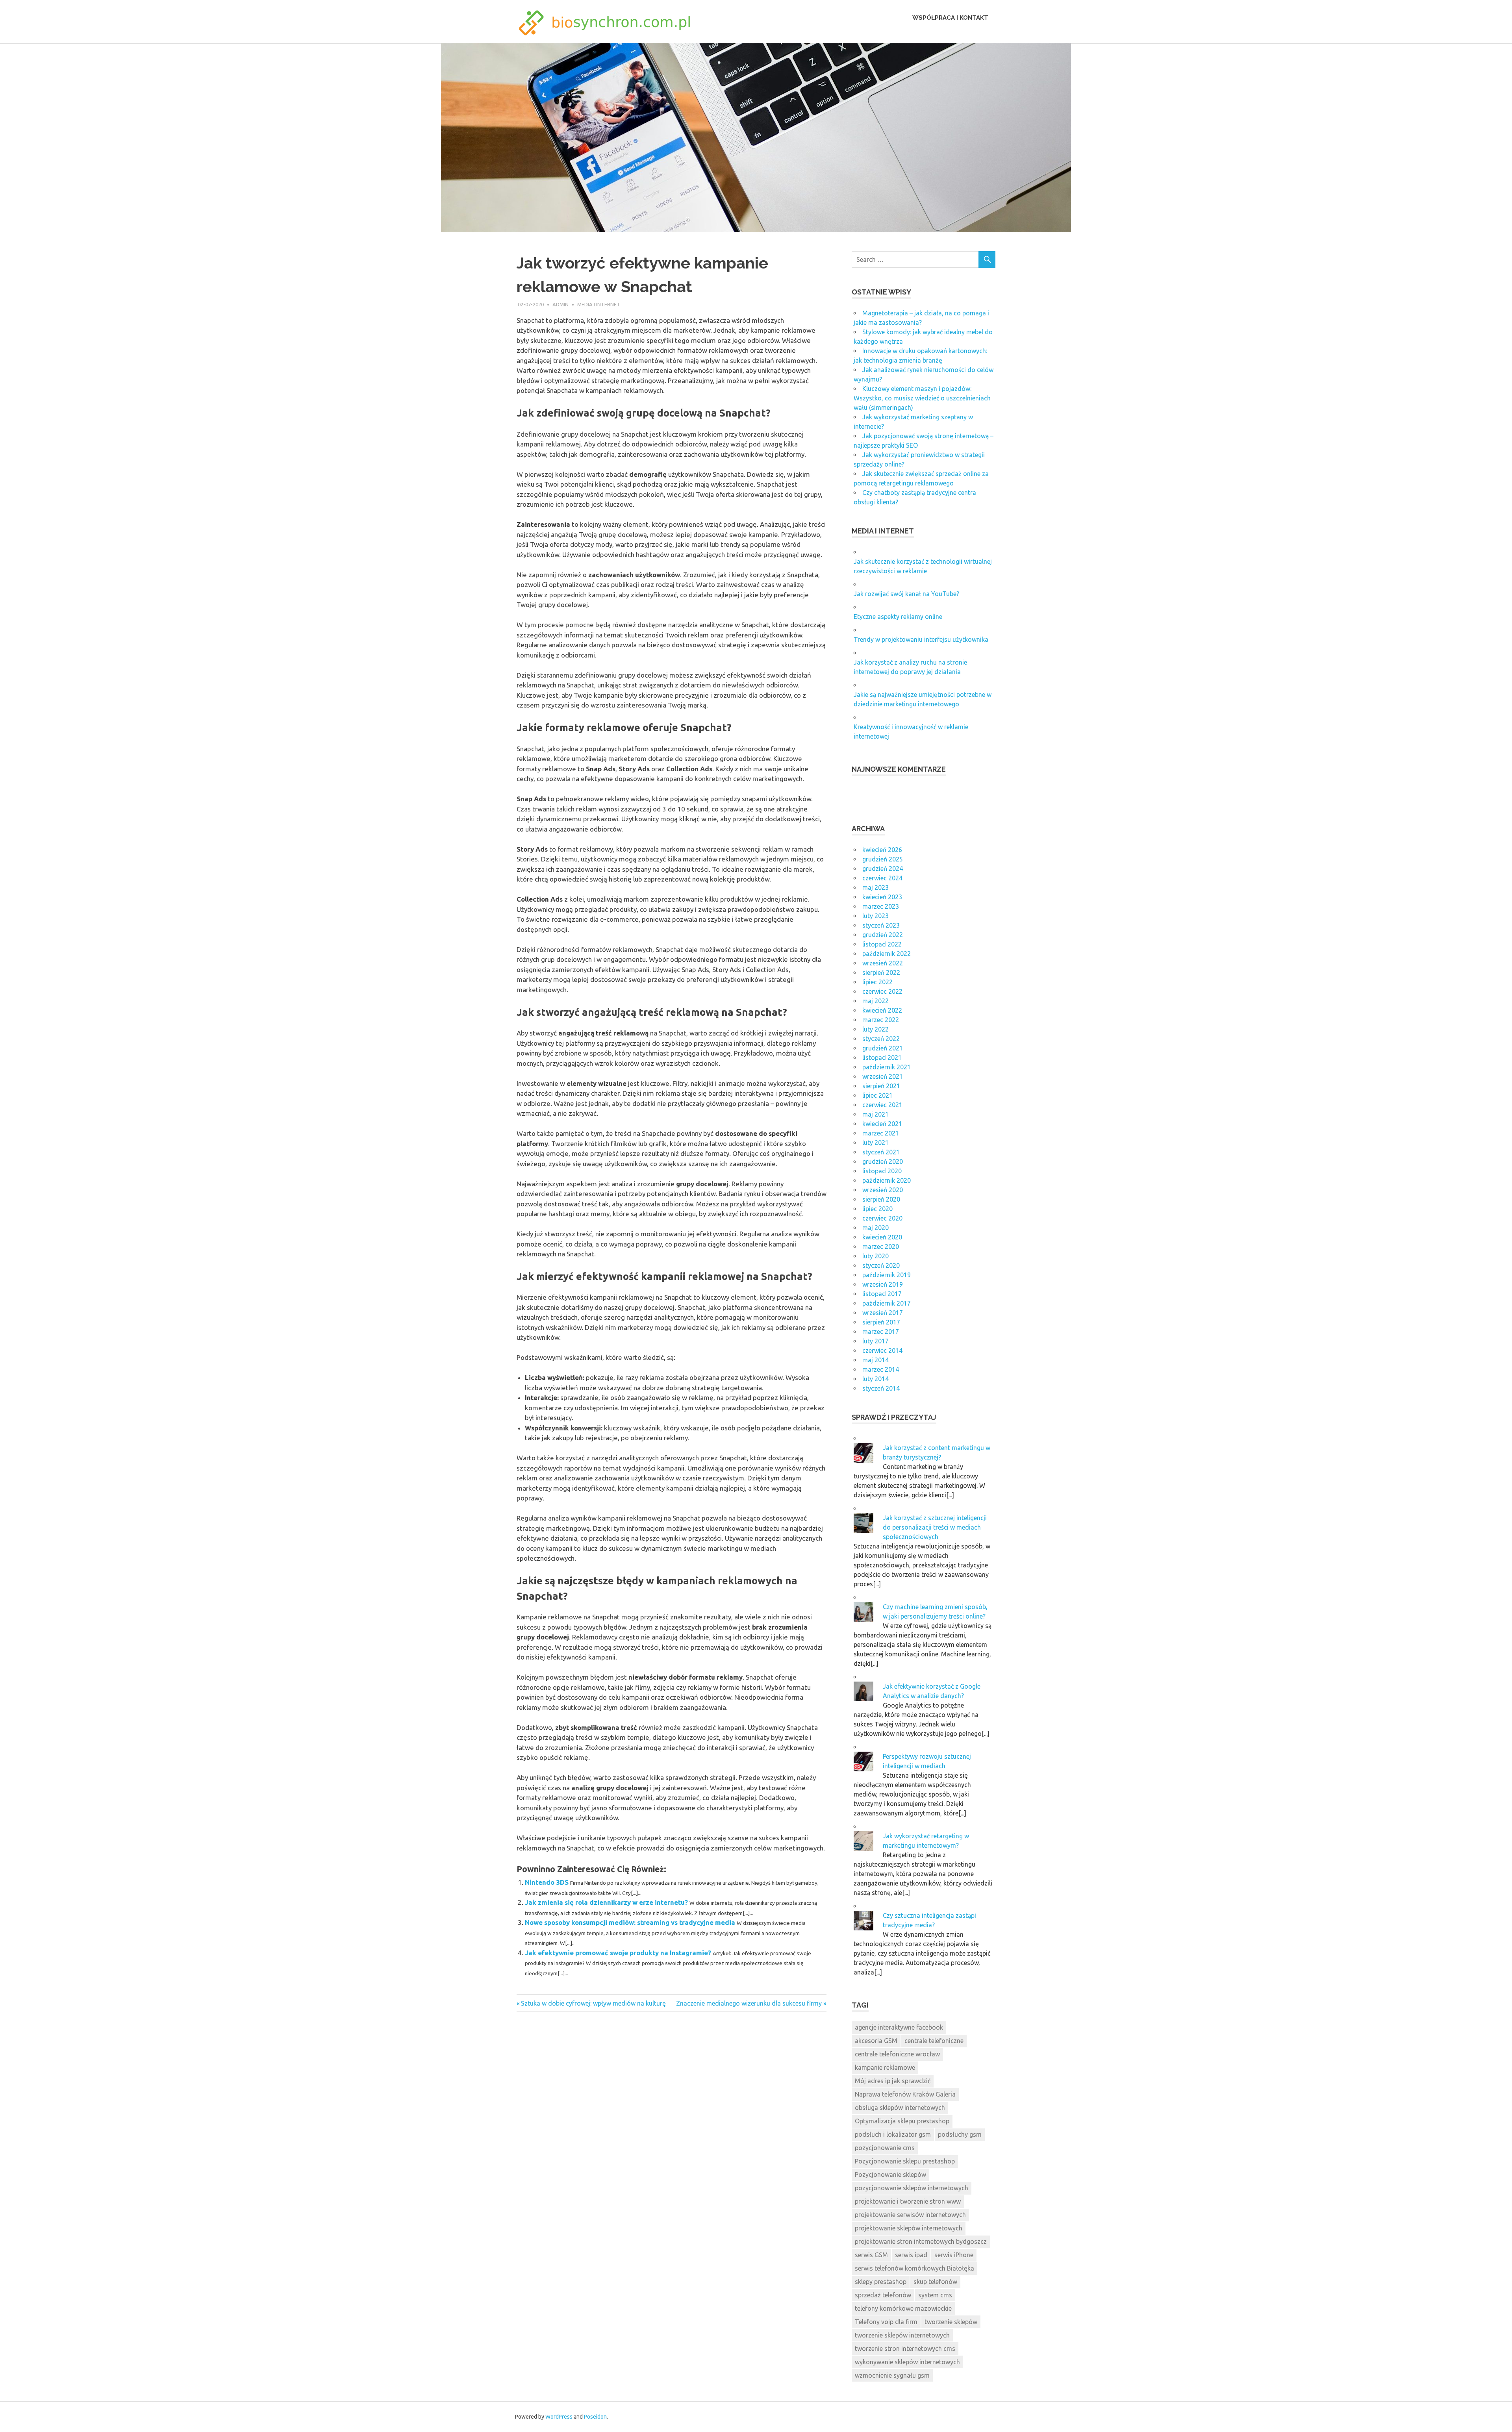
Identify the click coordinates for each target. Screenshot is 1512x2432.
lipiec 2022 (877, 982)
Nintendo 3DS (547, 1882)
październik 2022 (887, 954)
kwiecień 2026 (882, 850)
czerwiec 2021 (882, 1105)
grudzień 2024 (883, 869)
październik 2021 (887, 1067)
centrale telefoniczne (934, 2041)
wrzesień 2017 (883, 1313)
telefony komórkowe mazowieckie (903, 2308)
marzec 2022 (881, 1020)
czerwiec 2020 (882, 1218)
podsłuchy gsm (960, 2134)
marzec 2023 (881, 906)
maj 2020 (876, 1228)
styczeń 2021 (881, 1152)
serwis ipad (911, 2255)
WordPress (559, 2417)
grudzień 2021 (883, 1048)
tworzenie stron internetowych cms (905, 2349)
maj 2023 (876, 887)
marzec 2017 (881, 1332)
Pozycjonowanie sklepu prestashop (905, 2161)
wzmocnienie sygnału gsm (892, 2375)
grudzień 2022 (883, 935)
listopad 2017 (882, 1294)
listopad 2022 (882, 944)
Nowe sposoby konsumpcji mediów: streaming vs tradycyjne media (630, 1922)
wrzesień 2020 (883, 1190)
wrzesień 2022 (883, 963)
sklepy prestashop (881, 2282)
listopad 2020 (882, 1171)
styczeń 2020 (881, 1265)
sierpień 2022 (881, 972)
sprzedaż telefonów (883, 2295)
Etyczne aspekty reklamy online (898, 617)
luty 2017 (876, 1341)
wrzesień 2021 (883, 1076)
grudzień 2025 (883, 859)
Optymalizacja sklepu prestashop (902, 2121)
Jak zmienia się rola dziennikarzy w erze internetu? (606, 1902)
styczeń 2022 (881, 1039)
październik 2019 (887, 1275)
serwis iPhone (954, 2255)
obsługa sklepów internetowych (900, 2108)
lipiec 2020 (877, 1209)
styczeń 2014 (881, 1388)
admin (561, 304)
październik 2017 (887, 1303)
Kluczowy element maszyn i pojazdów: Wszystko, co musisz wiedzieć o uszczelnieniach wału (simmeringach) (922, 398)
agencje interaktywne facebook (899, 2027)
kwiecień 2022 (882, 1010)
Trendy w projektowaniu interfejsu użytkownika (921, 639)
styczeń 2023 (881, 925)
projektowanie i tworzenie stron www (908, 2201)
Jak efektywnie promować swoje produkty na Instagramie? (618, 1953)
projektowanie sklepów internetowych (909, 2228)
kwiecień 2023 (882, 897)
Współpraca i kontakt (950, 18)
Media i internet (599, 304)
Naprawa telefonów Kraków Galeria (905, 2094)
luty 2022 (876, 1029)
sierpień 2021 (881, 1086)
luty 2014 (876, 1379)
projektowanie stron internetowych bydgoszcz (921, 2241)
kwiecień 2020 (882, 1237)
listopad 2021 (882, 1058)
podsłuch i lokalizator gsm (893, 2134)
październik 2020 (887, 1180)
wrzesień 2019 (883, 1284)
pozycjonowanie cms (885, 2148)
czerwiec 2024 (882, 878)
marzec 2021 (881, 1133)
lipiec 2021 (877, 1095)
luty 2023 (876, 916)
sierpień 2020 (881, 1199)
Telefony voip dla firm (886, 2322)
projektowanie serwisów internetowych (910, 2215)
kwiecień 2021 (882, 1124)
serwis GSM (871, 2255)
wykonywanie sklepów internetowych (907, 2362)
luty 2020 (876, 1256)
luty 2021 (876, 1143)
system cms (935, 2295)
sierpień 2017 (881, 1322)
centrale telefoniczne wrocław (897, 2054)
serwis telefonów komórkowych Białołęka (914, 2268)
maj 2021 (876, 1114)
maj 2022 (876, 1001)
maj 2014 (876, 1360)
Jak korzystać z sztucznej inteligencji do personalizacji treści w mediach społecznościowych (935, 1527)
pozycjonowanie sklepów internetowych (912, 2188)
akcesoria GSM (876, 2041)
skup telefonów (935, 2282)
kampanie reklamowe (885, 2067)
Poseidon (595, 2417)
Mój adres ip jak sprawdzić (893, 2081)
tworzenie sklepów (951, 2322)
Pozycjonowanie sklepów (890, 2175)
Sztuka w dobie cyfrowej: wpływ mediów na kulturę (593, 2003)
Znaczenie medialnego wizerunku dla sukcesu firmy (749, 2003)
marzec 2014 (881, 1369)
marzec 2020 (881, 1247)
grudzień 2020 (883, 1161)
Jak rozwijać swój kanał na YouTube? (906, 594)
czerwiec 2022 (882, 991)
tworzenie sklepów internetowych (902, 2335)
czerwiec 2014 (882, 1350)
